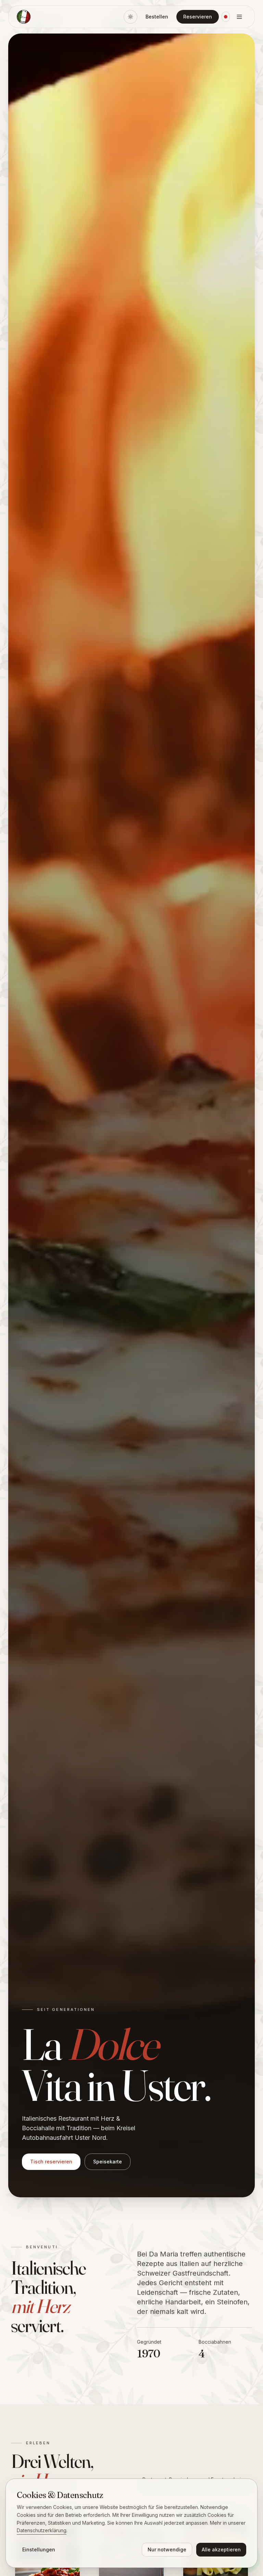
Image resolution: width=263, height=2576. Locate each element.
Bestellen (157, 17)
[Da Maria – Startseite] (24, 17)
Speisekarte (108, 2162)
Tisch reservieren (51, 2162)
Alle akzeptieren (221, 2549)
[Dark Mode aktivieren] (130, 17)
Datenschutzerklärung (42, 2530)
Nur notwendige (167, 2549)
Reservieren (198, 17)
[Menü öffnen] (239, 17)
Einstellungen (39, 2549)
